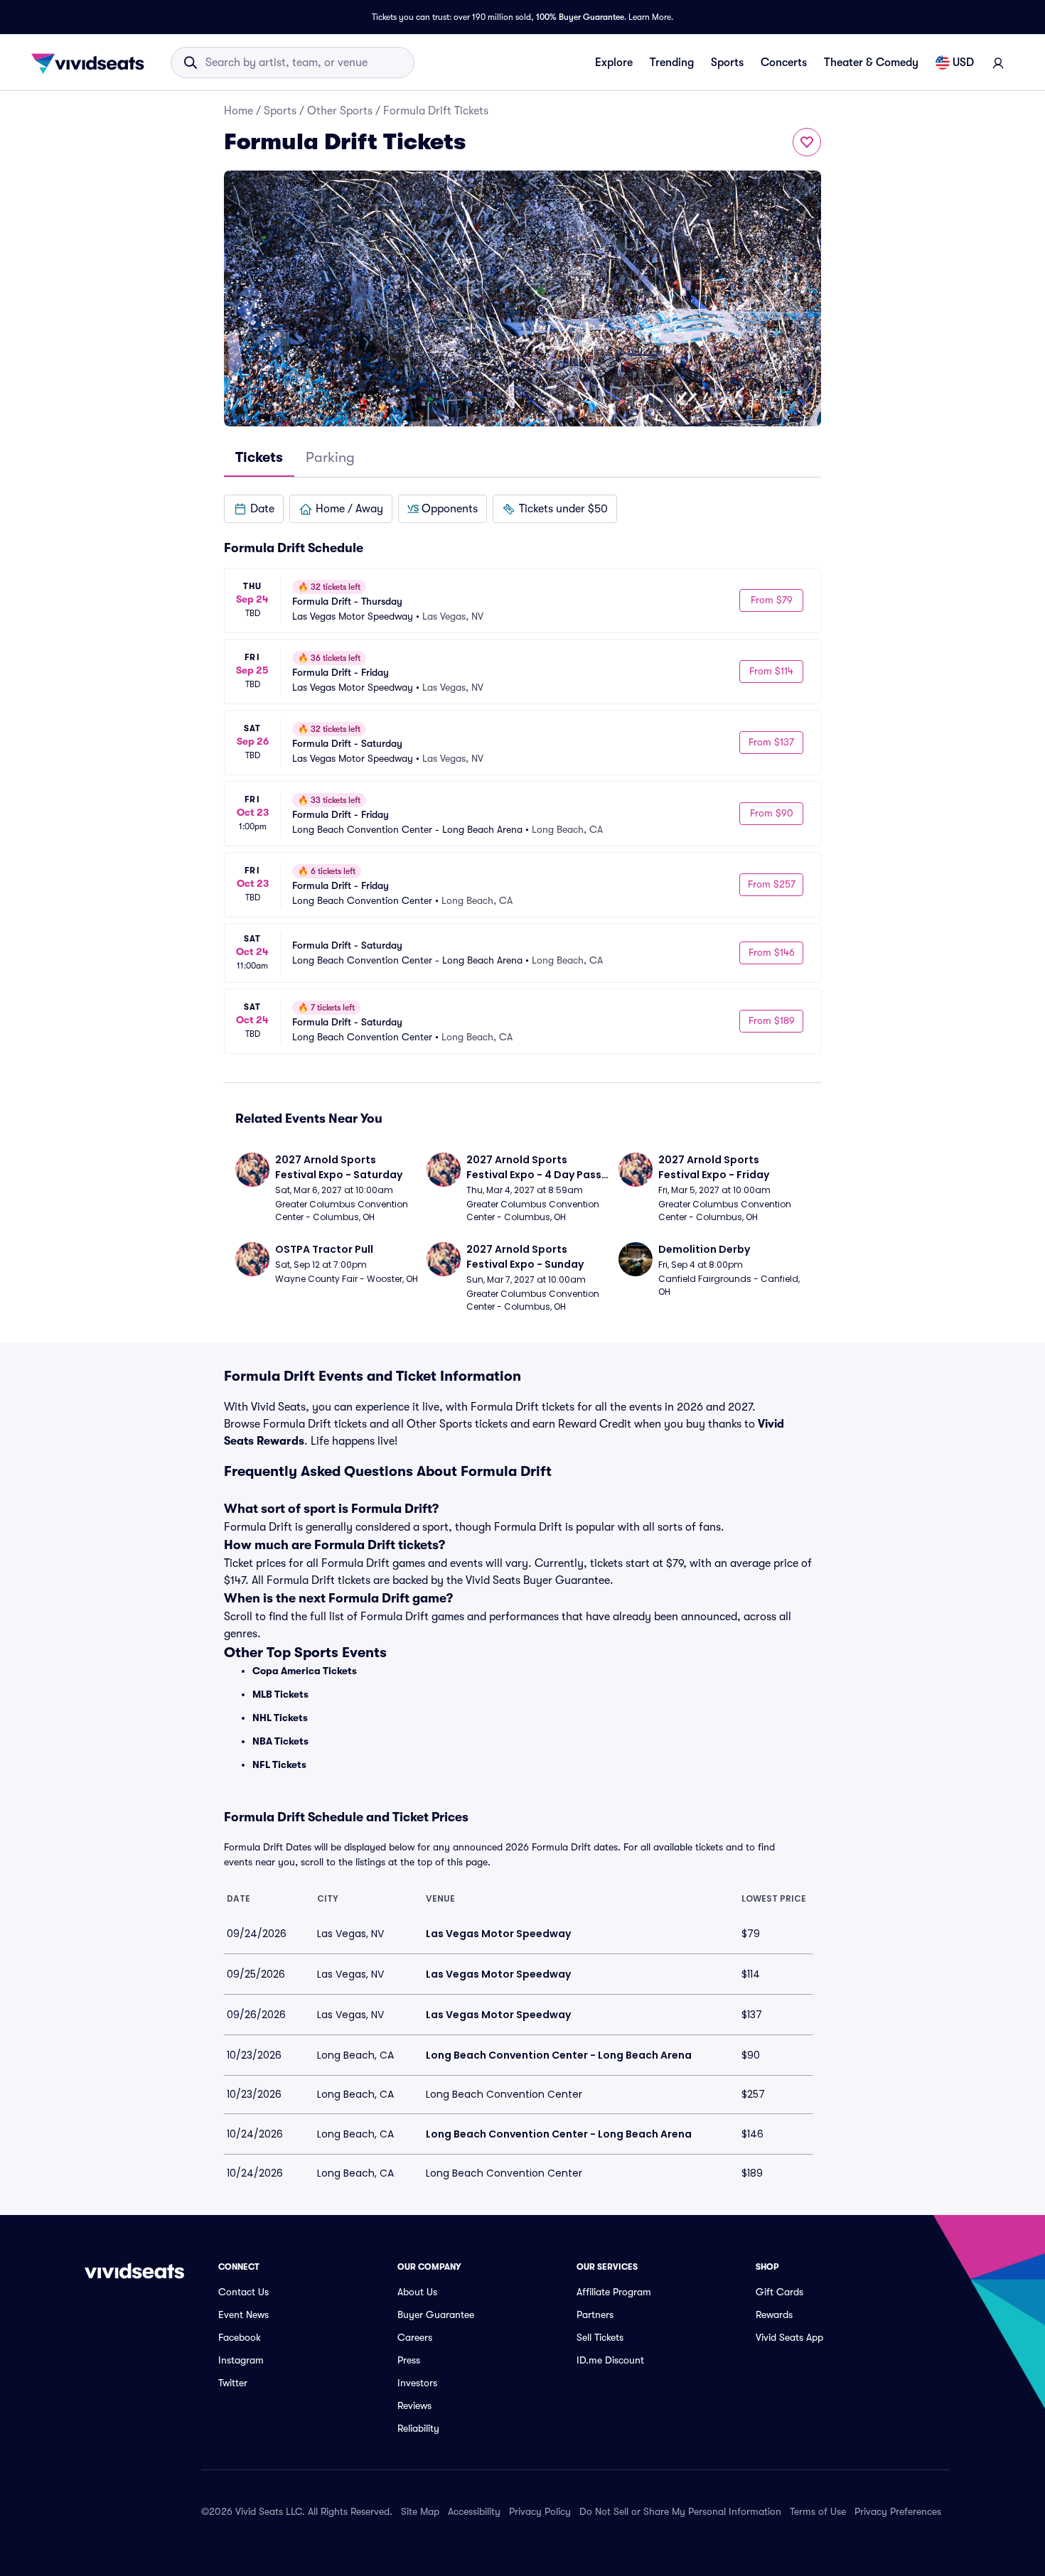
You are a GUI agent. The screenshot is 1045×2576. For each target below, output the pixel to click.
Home (239, 111)
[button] (254, 509)
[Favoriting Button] (807, 142)
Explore (614, 63)
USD (963, 63)
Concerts (784, 63)
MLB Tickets (280, 1694)
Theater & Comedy (871, 63)
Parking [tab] (330, 457)
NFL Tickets (279, 1764)
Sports (727, 63)
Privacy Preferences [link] (898, 2511)
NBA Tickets (280, 1741)
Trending (672, 63)
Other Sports (340, 111)
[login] (998, 63)
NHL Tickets (280, 1718)
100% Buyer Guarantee (580, 17)
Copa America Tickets (305, 1671)
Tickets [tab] (259, 457)
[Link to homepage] (92, 63)
